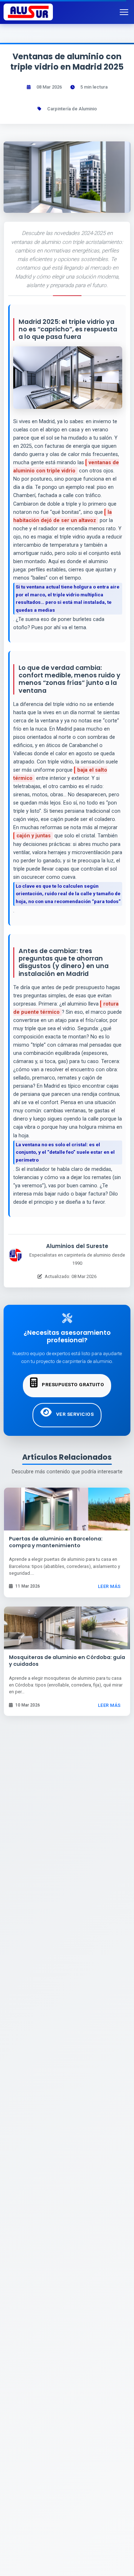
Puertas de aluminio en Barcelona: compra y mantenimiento (56, 1542)
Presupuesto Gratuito (73, 1384)
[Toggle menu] (125, 12)
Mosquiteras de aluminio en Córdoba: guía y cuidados (67, 1661)
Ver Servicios (74, 1414)
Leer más (109, 1586)
